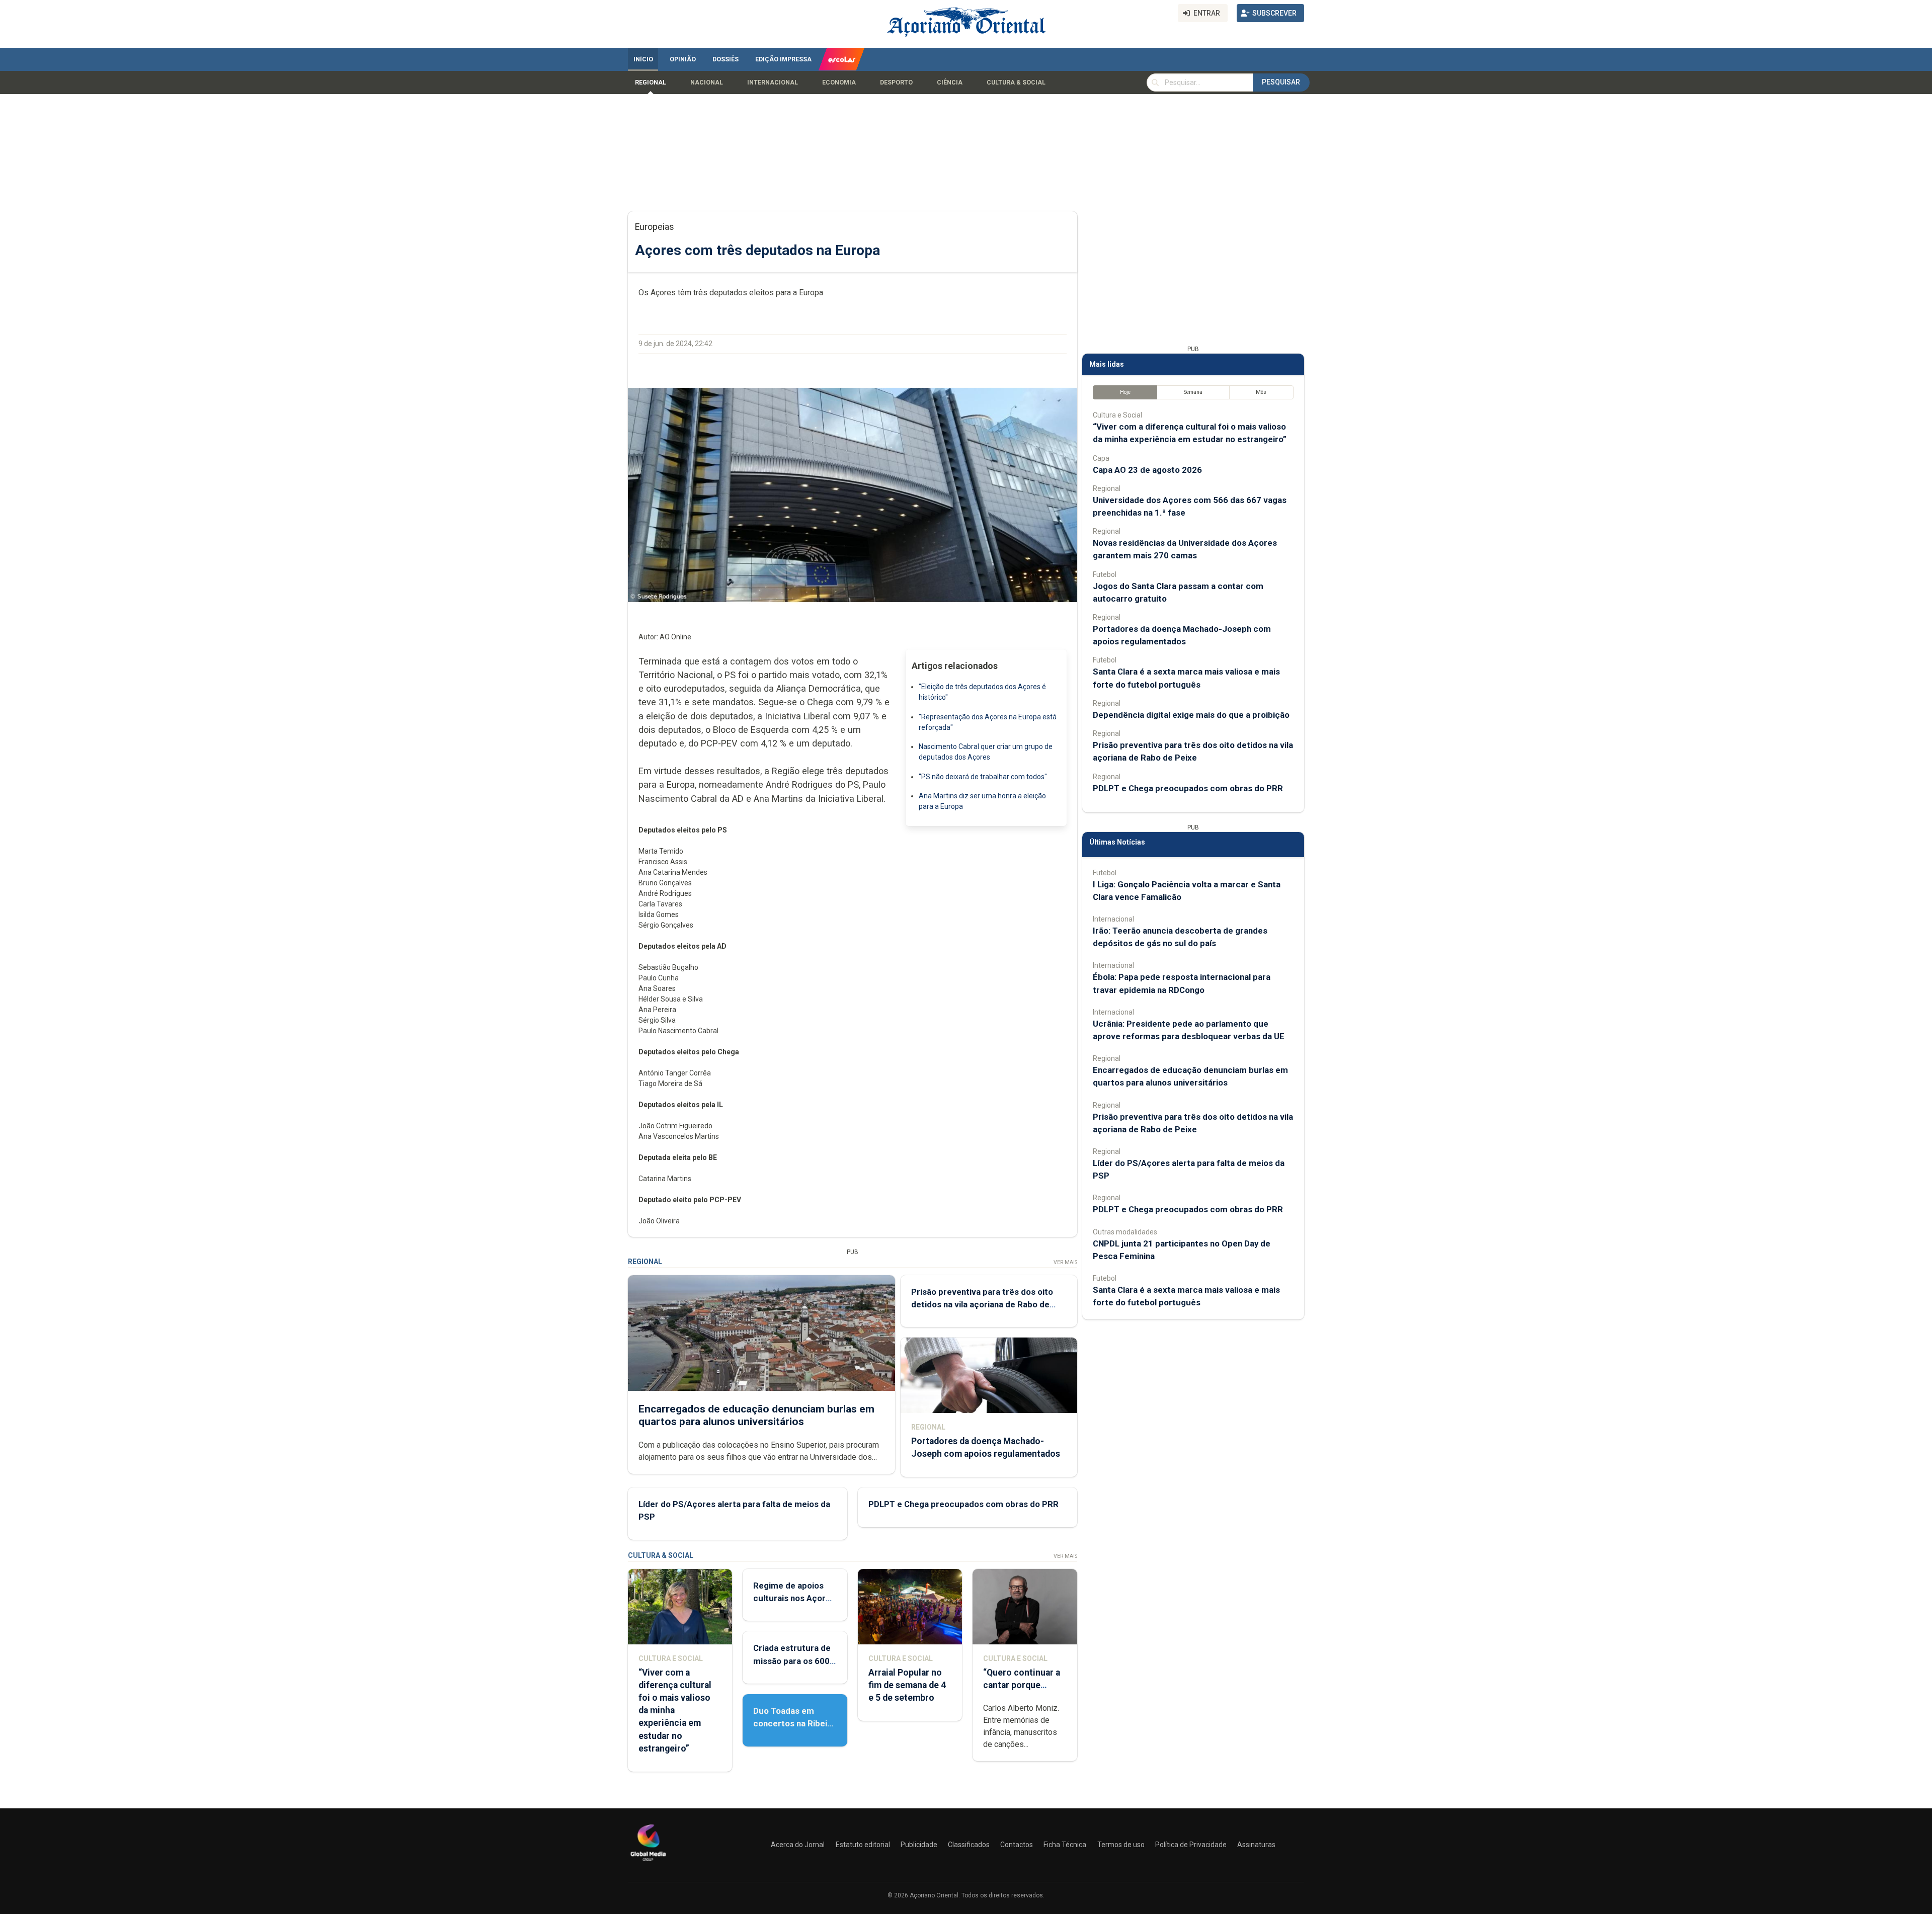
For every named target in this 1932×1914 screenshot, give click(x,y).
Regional (651, 82)
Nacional (707, 82)
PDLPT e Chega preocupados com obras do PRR (963, 1504)
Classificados (969, 1845)
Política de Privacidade (1191, 1845)
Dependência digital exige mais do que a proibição (1191, 715)
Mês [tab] (1261, 392)
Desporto (896, 82)
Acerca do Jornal (798, 1845)
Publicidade (919, 1845)
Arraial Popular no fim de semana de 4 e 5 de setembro (907, 1685)
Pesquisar (1281, 82)
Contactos (1017, 1845)
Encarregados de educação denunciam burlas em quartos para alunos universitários (756, 1415)
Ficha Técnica (1065, 1845)
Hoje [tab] (1125, 392)
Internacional (773, 82)
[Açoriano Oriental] (648, 1862)
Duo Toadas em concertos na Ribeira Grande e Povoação (794, 1723)
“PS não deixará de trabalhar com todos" (983, 777)
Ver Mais (1065, 1262)
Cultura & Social (1016, 82)
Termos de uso (1121, 1845)
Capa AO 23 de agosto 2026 (1147, 470)
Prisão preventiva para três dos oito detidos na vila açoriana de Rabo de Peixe (982, 1304)
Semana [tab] (1193, 392)
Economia (839, 82)
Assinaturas (1256, 1845)
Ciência (950, 82)
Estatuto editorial (863, 1845)
